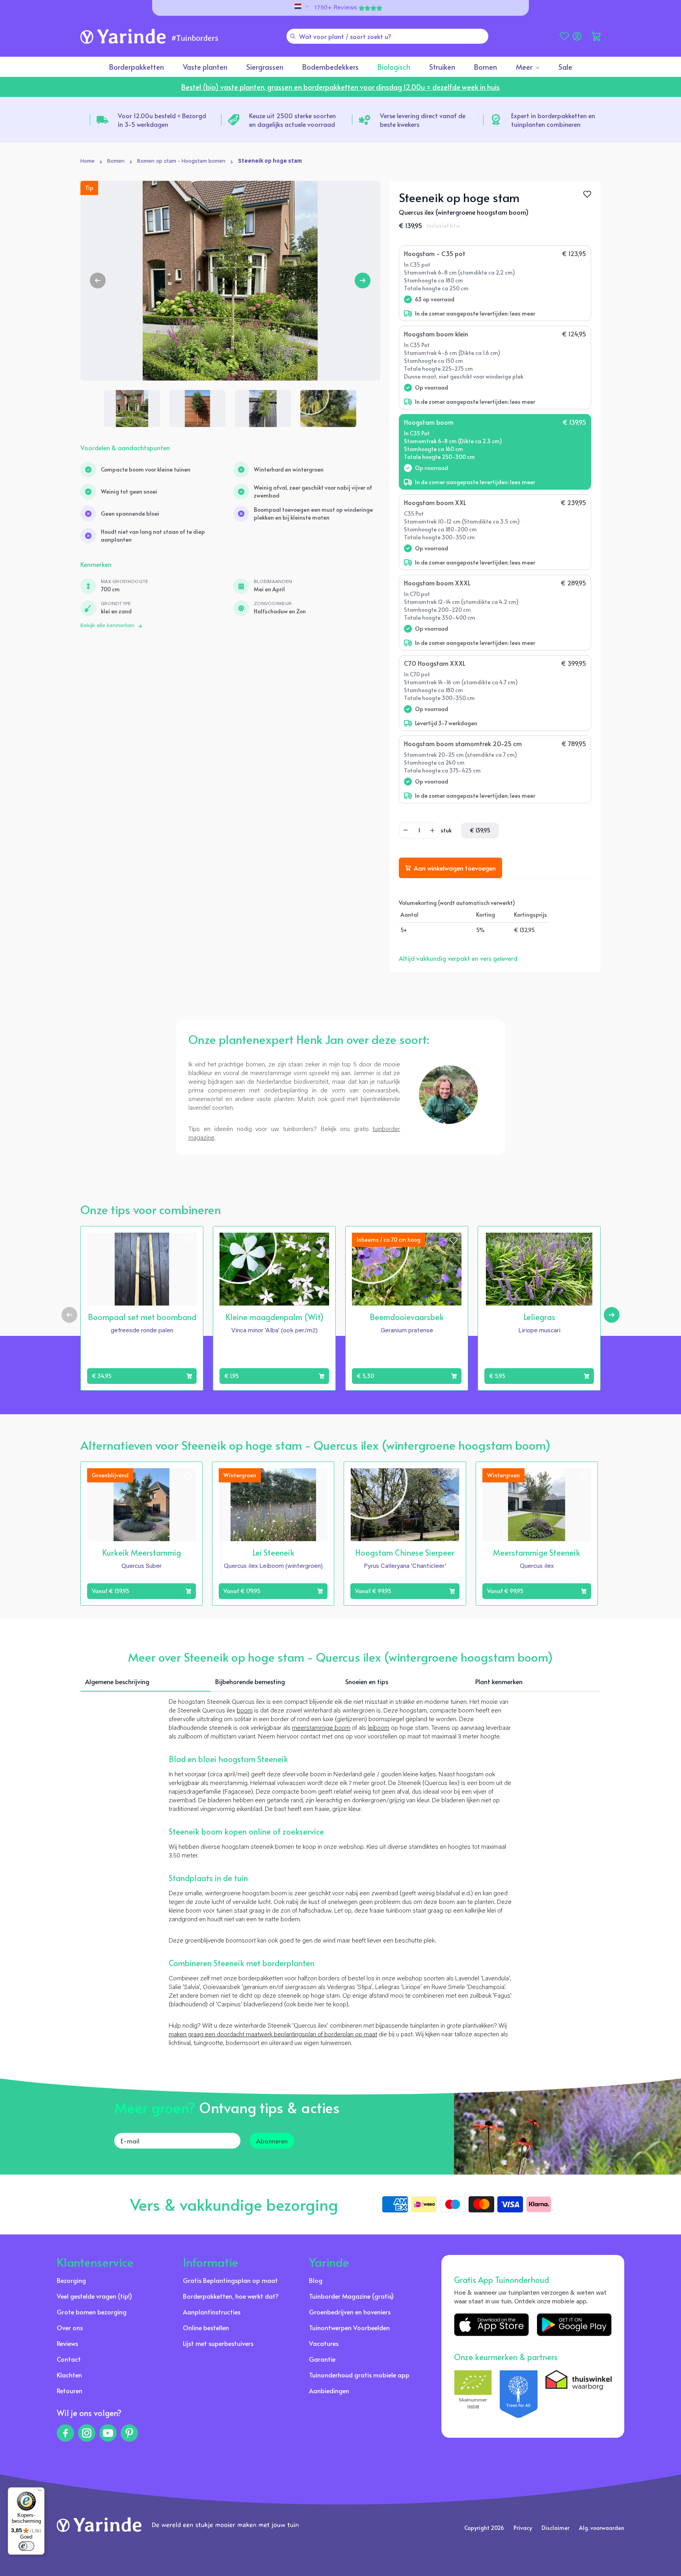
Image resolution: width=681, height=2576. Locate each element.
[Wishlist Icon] (587, 194)
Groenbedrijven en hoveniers (350, 2312)
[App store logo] (491, 2325)
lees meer (523, 313)
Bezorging (71, 2280)
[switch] (26, 2546)
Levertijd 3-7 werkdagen (446, 723)
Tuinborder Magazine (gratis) (351, 2296)
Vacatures (324, 2343)
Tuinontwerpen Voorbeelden (349, 2327)
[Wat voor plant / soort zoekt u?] (293, 36)
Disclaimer (555, 2528)
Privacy (523, 2528)
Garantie (322, 2359)
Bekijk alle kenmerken (107, 626)
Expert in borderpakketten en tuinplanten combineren (553, 120)
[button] (596, 36)
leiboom (379, 1728)
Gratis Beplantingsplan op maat (230, 2280)
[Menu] (40, 2492)
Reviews (67, 2343)
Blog (316, 2280)
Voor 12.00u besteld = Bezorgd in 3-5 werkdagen (162, 120)
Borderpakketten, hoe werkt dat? (231, 2296)
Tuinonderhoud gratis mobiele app (359, 2375)
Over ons (70, 2327)
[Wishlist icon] (189, 1241)
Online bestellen (206, 2327)
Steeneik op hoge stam (270, 162)
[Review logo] (519, 2394)
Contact (69, 2359)
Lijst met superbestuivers (218, 2343)
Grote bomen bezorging (92, 2312)
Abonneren (272, 2141)
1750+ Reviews (336, 8)
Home (87, 162)
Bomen (116, 162)
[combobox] (387, 36)
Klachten (69, 2375)
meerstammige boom (321, 1728)
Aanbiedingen (329, 2390)
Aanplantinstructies (212, 2312)
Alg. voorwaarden (602, 2528)
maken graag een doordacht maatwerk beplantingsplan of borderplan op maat (273, 2035)
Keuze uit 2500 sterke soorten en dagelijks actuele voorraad (292, 120)
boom (245, 1711)
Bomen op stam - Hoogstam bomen (181, 162)
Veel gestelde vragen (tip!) (94, 2296)
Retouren (70, 2390)
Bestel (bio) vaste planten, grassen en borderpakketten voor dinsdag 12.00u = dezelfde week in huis (340, 87)
